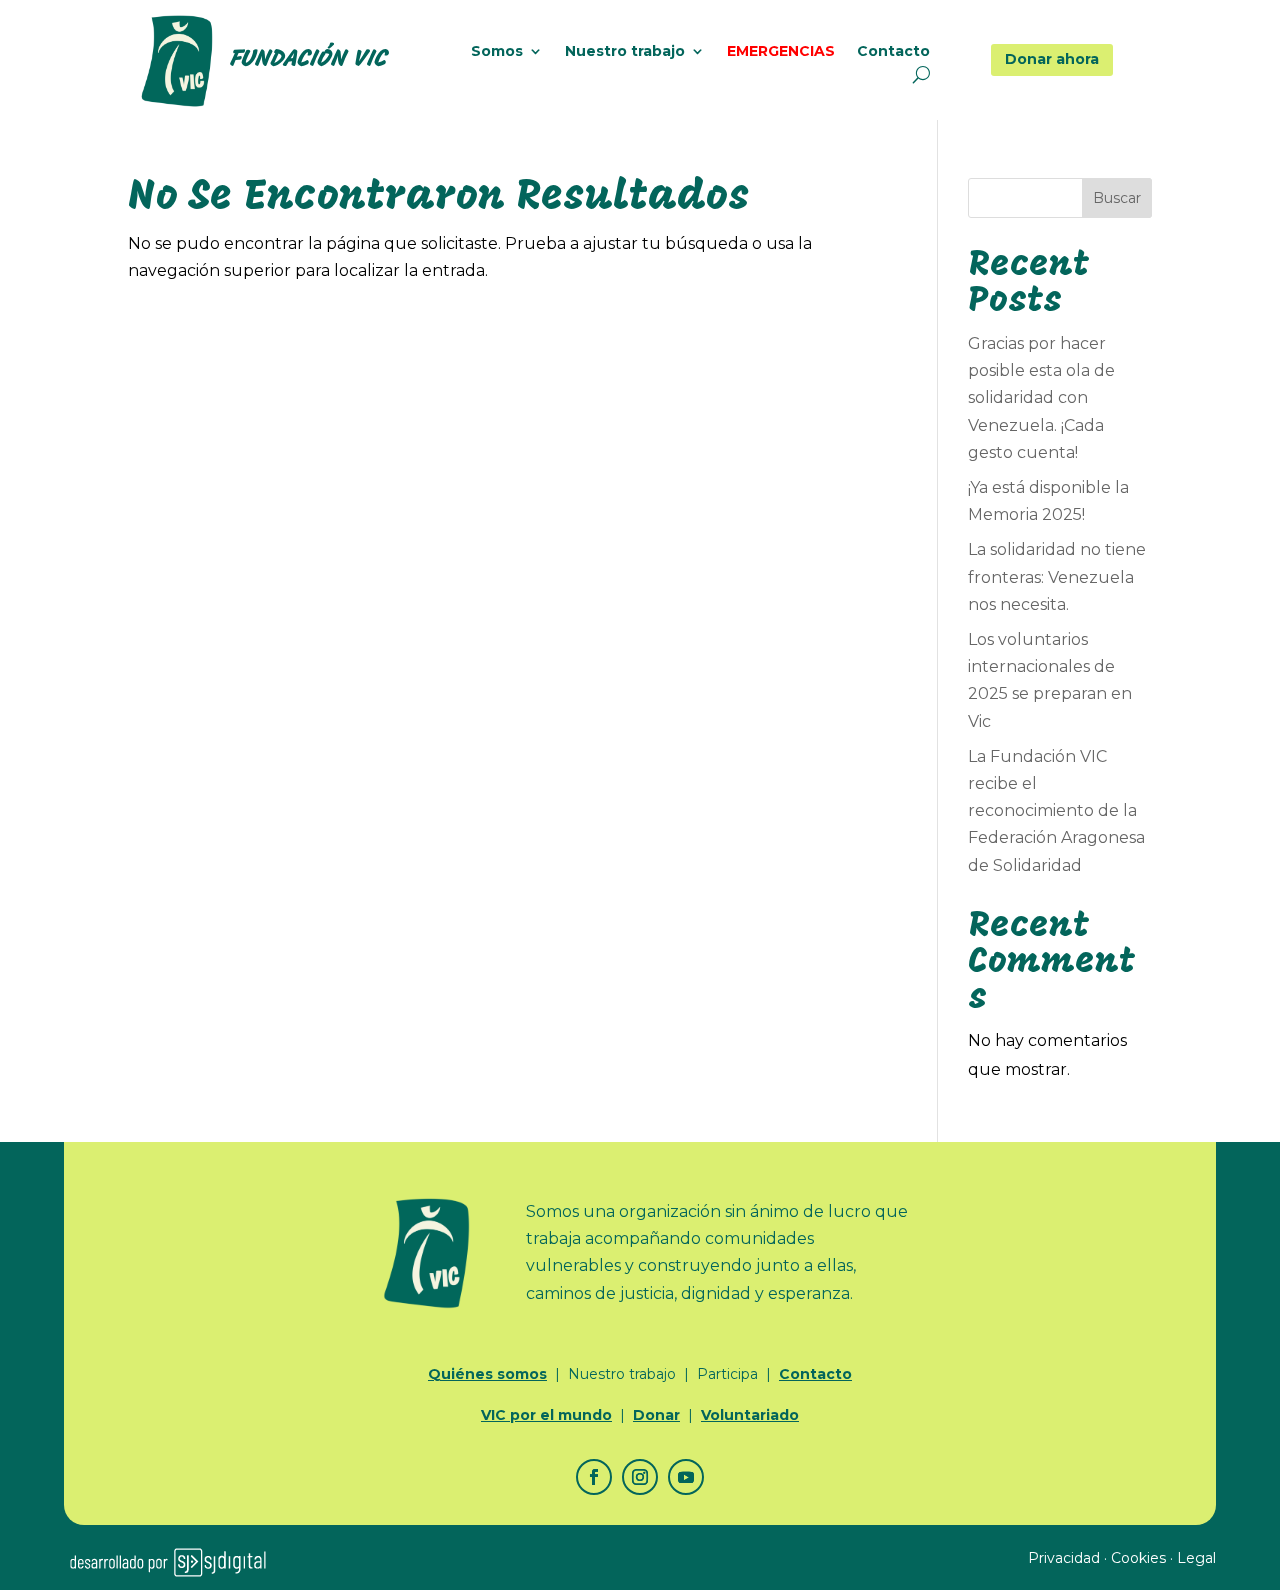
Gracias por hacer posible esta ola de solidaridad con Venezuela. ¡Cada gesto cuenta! (1041, 398)
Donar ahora (1052, 59)
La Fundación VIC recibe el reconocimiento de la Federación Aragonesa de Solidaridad (1056, 811)
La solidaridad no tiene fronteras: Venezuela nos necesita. (1057, 576)
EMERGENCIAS (781, 52)
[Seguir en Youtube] (686, 1477)
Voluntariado (750, 1415)
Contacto (893, 52)
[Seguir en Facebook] (594, 1477)
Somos (497, 52)
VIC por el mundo (546, 1415)
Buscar (1117, 198)
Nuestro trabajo (625, 52)
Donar (656, 1415)
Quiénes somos (487, 1374)
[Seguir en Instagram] (640, 1477)
